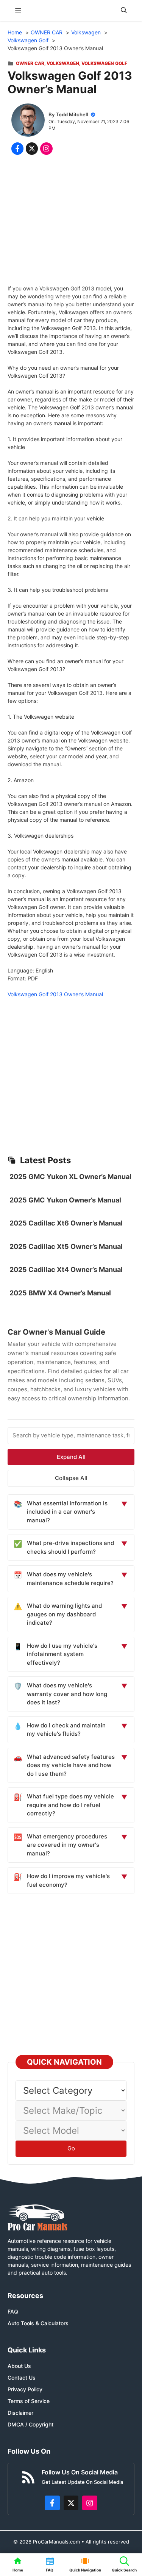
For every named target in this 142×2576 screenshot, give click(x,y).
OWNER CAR (30, 63)
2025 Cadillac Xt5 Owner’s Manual (66, 1246)
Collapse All (71, 1478)
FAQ (13, 2311)
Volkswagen (63, 63)
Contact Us (22, 2378)
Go (71, 2148)
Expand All (71, 1457)
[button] (124, 10)
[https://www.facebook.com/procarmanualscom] (52, 2503)
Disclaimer (20, 2413)
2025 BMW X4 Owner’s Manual (60, 1293)
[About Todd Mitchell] (28, 121)
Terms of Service (29, 2401)
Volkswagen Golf (104, 63)
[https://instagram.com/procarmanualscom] (90, 2503)
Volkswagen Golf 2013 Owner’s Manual (55, 994)
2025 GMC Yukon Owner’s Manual (65, 1200)
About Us (19, 2366)
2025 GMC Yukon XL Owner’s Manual (70, 1177)
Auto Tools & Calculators (38, 2323)
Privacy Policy (25, 2389)
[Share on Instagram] (46, 148)
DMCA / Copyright (30, 2424)
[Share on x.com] (32, 148)
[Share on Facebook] (17, 148)
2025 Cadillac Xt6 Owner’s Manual (66, 1223)
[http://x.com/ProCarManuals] (71, 2503)
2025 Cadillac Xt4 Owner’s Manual (66, 1269)
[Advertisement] (71, 221)
